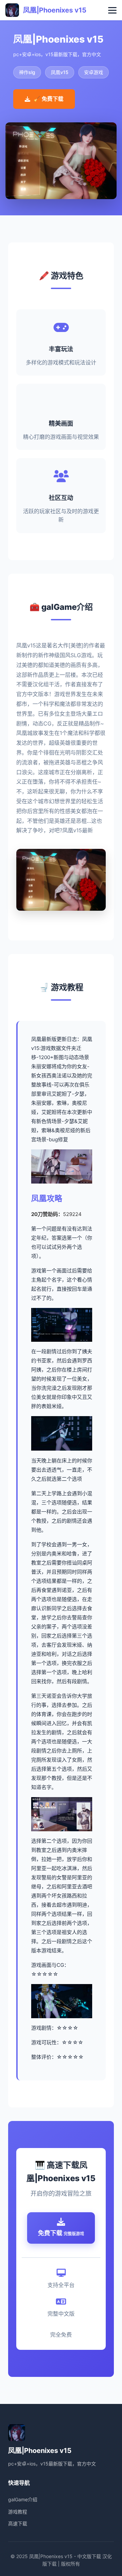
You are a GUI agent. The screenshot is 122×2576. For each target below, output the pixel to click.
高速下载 (18, 2523)
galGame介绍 (23, 2499)
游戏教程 (18, 2512)
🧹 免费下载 (48, 99)
